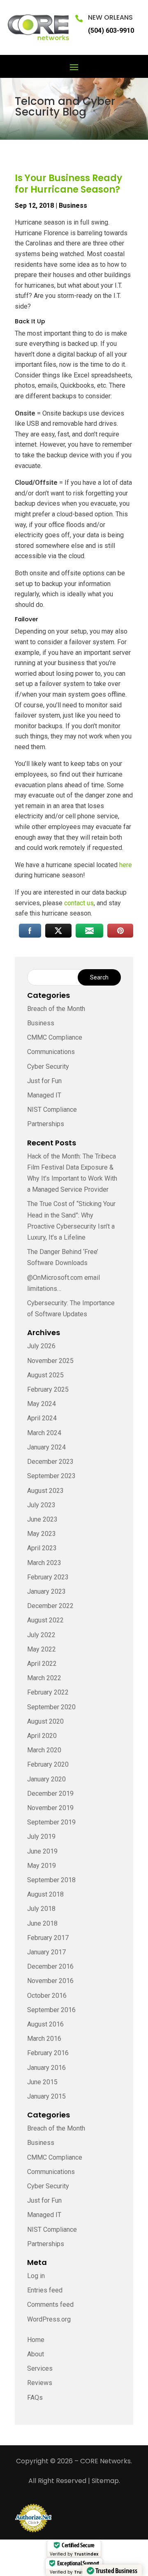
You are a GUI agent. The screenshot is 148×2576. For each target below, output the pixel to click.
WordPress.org (49, 2319)
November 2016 (50, 1981)
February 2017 (48, 1938)
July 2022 (41, 1635)
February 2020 (48, 1764)
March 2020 (44, 1750)
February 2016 (48, 2053)
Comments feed (50, 2305)
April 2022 (42, 1664)
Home (36, 2340)
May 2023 (42, 1534)
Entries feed (45, 2290)
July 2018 (41, 1909)
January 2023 (46, 1591)
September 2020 (51, 1707)
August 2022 (45, 1620)
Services (40, 2368)
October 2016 (47, 1996)
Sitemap (105, 2481)
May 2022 (42, 1649)
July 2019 (41, 1837)
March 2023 (44, 1563)
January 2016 (46, 2068)
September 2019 (51, 1822)
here (126, 865)
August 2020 (45, 1721)
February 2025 (48, 1389)
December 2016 (50, 1966)
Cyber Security (48, 1067)
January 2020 (46, 1779)
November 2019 (50, 1808)
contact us (79, 903)
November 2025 (50, 1361)
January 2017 (46, 1952)
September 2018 (51, 1880)
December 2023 (50, 1462)
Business (73, 206)
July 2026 (41, 1346)
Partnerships (46, 1124)
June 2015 (42, 2082)
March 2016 (44, 2039)
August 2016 (45, 2024)
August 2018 (45, 1894)
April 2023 (42, 1548)
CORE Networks (105, 2461)
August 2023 (45, 1491)
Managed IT (44, 1095)
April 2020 (42, 1736)
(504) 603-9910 (111, 31)
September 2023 (51, 1476)
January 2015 (46, 2096)
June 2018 (42, 1923)
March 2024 (44, 1433)
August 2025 (45, 1375)
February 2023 (48, 1577)
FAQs (35, 2398)
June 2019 (42, 1851)
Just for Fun (44, 1081)
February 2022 (48, 1692)
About (36, 2354)
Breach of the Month (56, 1009)
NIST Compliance (52, 1110)
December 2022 (50, 1606)
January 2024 (46, 1447)
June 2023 (42, 1519)
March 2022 (44, 1678)
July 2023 (41, 1505)
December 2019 (50, 1793)
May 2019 (42, 1866)
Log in (36, 2276)
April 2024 (42, 1418)
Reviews (40, 2383)
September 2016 (51, 2010)
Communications (51, 1052)
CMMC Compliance (55, 1037)
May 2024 (42, 1404)
